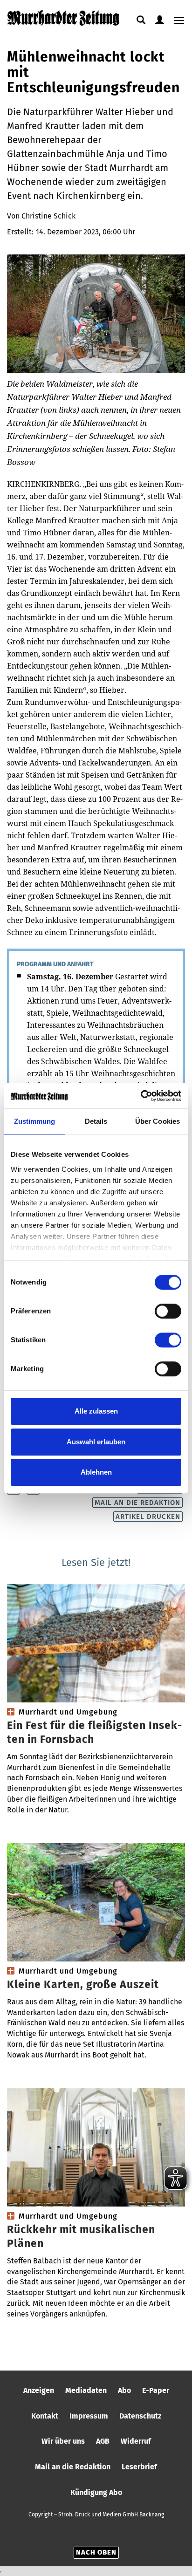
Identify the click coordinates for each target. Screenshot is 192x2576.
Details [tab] (96, 1121)
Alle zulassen (96, 1411)
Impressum (89, 2416)
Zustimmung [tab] (35, 1121)
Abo (124, 2390)
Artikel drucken (148, 1517)
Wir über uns (63, 2441)
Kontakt (45, 2416)
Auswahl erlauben (96, 1442)
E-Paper (156, 2390)
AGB (103, 2441)
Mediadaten (86, 2390)
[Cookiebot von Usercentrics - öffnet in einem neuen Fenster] (141, 1096)
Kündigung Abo (96, 2492)
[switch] (168, 1311)
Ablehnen (96, 1472)
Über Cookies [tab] (158, 1121)
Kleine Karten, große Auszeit (83, 1984)
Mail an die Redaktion (137, 1503)
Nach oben (96, 2552)
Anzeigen (39, 2390)
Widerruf (136, 2441)
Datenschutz (140, 2416)
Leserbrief (139, 2467)
